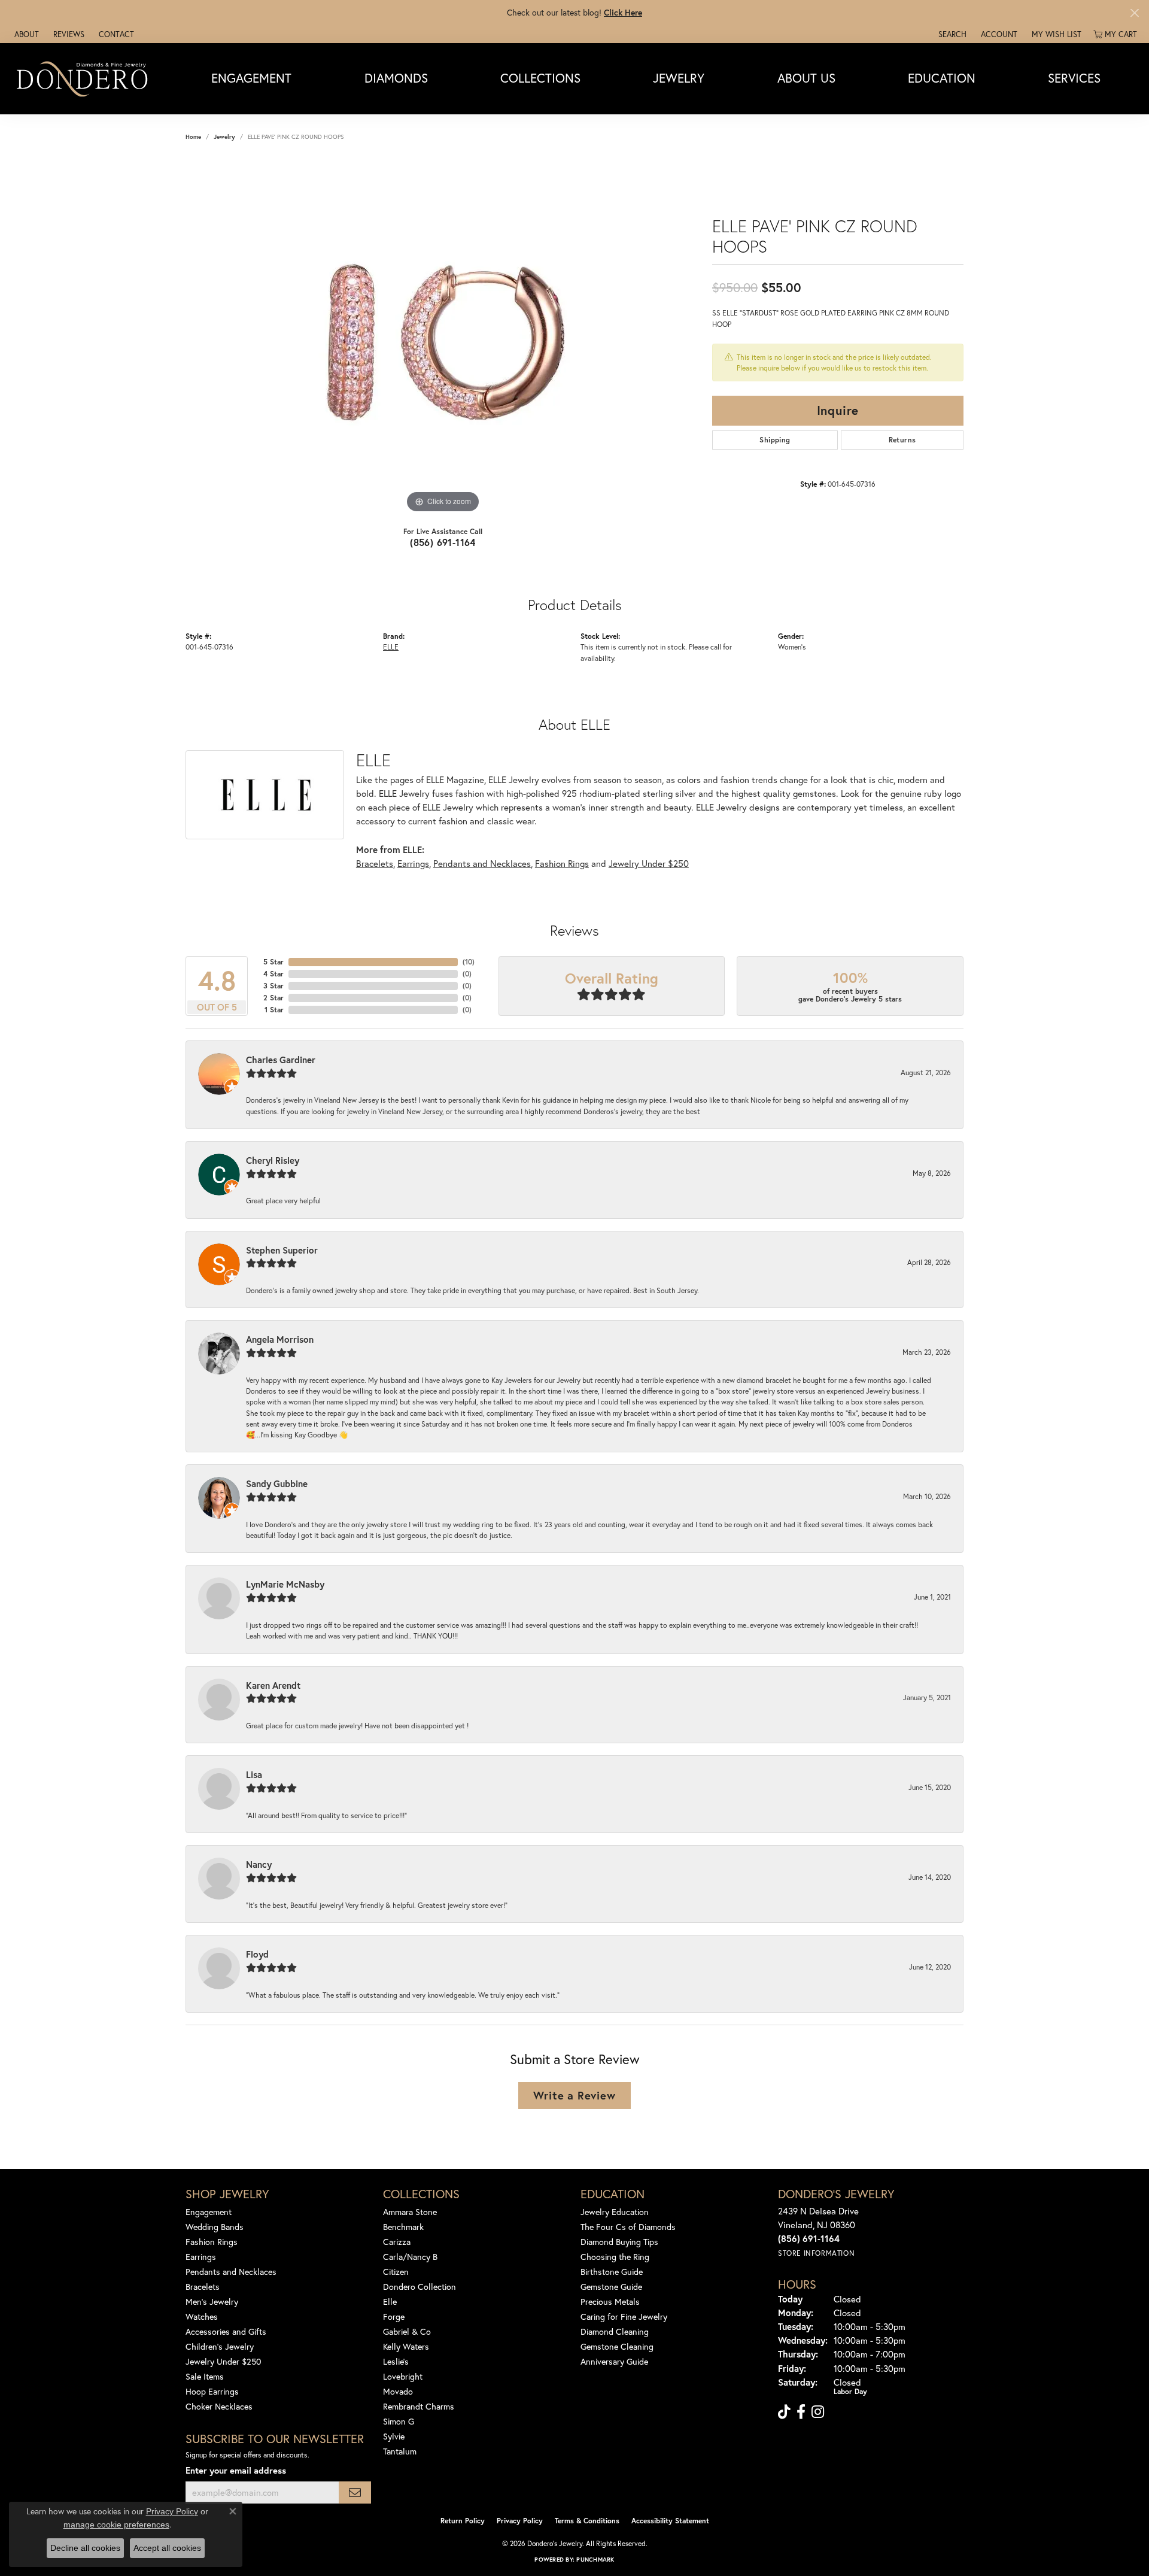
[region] (443, 336)
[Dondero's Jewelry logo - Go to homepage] (85, 78)
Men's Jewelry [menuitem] (212, 2302)
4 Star (273, 974)
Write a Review (574, 2095)
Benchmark (403, 2227)
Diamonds (396, 78)
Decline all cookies (85, 2548)
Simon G (399, 2421)
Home (193, 137)
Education (942, 78)
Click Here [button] (623, 12)
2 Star (273, 998)
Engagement (251, 78)
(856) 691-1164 (443, 542)
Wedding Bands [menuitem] (215, 2227)
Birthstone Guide (612, 2272)
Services (1074, 78)
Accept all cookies (167, 2548)
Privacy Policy (520, 2521)
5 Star (273, 962)
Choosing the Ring (615, 2257)
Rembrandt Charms (419, 2406)
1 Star (274, 1010)
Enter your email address (236, 2470)
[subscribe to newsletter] (355, 2492)
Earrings (413, 863)
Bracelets (375, 863)
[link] (25, 34)
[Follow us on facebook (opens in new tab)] (801, 2412)
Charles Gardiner (281, 1060)
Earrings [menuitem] (201, 2257)
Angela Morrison (280, 1339)
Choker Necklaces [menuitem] (219, 2406)
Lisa (254, 1774)
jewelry (224, 137)
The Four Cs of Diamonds (628, 2227)
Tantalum (400, 2451)
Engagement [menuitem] (209, 2212)
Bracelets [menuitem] (203, 2287)
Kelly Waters (406, 2346)
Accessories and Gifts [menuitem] (226, 2331)
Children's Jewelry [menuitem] (220, 2346)
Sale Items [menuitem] (205, 2376)
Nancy (259, 1864)
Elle (390, 2302)
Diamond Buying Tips (619, 2242)
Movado (398, 2391)
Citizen (396, 2272)
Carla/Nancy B (410, 2257)
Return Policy (463, 2521)
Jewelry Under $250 (649, 863)
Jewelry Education (615, 2212)
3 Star (273, 986)
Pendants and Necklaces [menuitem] (231, 2272)
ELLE (391, 647)
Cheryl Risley (273, 1160)
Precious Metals (610, 2302)
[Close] (1134, 13)
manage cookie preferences (116, 2525)
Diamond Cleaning (615, 2331)
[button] (951, 34)
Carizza (397, 2242)
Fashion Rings (562, 863)
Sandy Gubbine (277, 1483)
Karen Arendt (273, 1685)
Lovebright (403, 2376)
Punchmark (595, 2560)
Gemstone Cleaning (617, 2346)
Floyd (257, 1954)
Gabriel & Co (407, 2331)
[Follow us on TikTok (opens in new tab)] (784, 2412)
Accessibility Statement (670, 2521)
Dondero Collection (420, 2287)
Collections (540, 78)
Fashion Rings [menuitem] (212, 2242)
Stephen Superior (282, 1250)
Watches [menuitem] (202, 2316)
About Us (806, 78)
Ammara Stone (410, 2212)
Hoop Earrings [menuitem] (212, 2391)
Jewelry (679, 78)
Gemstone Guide (611, 2287)
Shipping (775, 440)
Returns (902, 440)
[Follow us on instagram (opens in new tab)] (818, 2412)
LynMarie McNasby (285, 1584)
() (469, 962)
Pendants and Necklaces (482, 863)
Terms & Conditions (587, 2521)
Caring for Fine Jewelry (624, 2316)
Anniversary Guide (614, 2361)
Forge (394, 2316)
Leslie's (396, 2361)
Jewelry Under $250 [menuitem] (224, 2361)
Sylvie (394, 2436)
